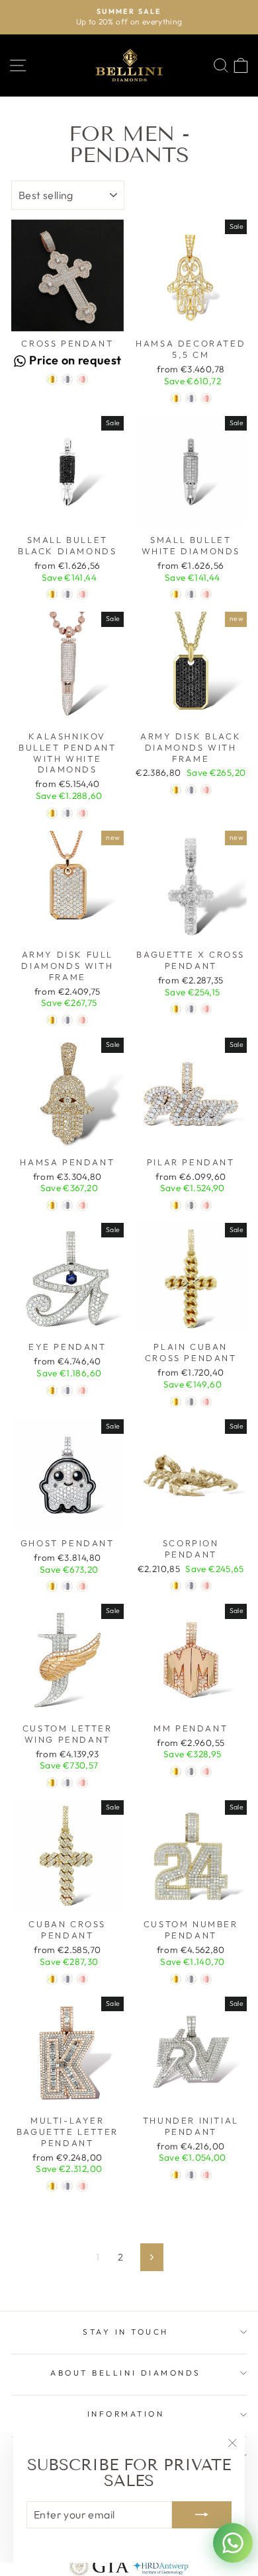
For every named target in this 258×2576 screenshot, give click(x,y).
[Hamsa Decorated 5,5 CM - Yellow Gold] (176, 398)
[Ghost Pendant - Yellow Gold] (52, 1586)
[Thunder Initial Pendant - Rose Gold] (206, 2175)
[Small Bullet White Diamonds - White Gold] (191, 594)
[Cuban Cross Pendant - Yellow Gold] (52, 1979)
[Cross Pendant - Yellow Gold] (52, 379)
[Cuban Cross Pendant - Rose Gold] (82, 1979)
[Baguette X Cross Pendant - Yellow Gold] (176, 1009)
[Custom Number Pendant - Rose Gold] (206, 1979)
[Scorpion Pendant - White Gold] (191, 1586)
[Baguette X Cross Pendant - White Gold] (191, 1009)
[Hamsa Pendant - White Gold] (67, 1205)
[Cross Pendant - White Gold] (67, 379)
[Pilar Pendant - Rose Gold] (206, 1205)
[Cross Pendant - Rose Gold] (82, 379)
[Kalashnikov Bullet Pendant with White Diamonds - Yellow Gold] (52, 813)
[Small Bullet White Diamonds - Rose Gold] (206, 594)
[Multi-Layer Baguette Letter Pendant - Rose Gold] (82, 2186)
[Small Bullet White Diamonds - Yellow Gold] (176, 594)
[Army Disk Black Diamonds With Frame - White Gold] (191, 790)
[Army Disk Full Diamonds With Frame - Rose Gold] (82, 1020)
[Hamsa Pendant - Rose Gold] (82, 1205)
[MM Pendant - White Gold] (191, 1771)
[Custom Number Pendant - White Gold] (191, 1979)
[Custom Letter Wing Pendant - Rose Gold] (82, 1783)
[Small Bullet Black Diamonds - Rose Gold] (82, 594)
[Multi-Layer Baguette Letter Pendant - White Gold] (67, 2186)
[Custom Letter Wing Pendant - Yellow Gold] (52, 1783)
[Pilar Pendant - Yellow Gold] (176, 1205)
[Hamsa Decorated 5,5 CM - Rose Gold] (206, 398)
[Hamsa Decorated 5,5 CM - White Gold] (191, 398)
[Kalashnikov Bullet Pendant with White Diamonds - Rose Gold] (82, 813)
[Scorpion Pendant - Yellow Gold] (176, 1586)
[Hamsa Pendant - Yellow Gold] (52, 1205)
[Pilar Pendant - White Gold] (191, 1205)
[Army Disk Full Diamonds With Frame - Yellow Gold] (52, 1020)
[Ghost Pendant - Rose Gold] (82, 1586)
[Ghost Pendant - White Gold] (67, 1586)
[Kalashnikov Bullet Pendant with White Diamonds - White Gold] (67, 813)
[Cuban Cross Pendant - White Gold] (67, 1979)
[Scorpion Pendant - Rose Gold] (206, 1586)
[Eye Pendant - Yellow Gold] (52, 1391)
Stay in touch (126, 2332)
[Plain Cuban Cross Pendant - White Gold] (191, 1402)
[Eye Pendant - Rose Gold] (82, 1391)
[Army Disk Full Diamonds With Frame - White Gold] (67, 1020)
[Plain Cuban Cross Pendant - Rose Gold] (206, 1402)
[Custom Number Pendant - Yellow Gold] (176, 1979)
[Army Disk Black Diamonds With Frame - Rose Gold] (206, 790)
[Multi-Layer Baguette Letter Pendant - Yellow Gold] (52, 2186)
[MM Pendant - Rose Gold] (206, 1771)
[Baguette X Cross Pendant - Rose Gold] (206, 1009)
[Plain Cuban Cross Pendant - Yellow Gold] (176, 1402)
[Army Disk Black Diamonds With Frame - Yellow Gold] (176, 790)
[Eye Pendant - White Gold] (67, 1391)
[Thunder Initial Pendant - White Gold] (191, 2175)
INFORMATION (126, 2414)
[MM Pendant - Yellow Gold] (176, 1771)
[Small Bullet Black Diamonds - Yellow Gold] (52, 594)
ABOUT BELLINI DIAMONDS (126, 2373)
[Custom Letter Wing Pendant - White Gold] (67, 1783)
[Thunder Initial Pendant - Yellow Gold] (176, 2175)
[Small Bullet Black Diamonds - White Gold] (67, 594)
